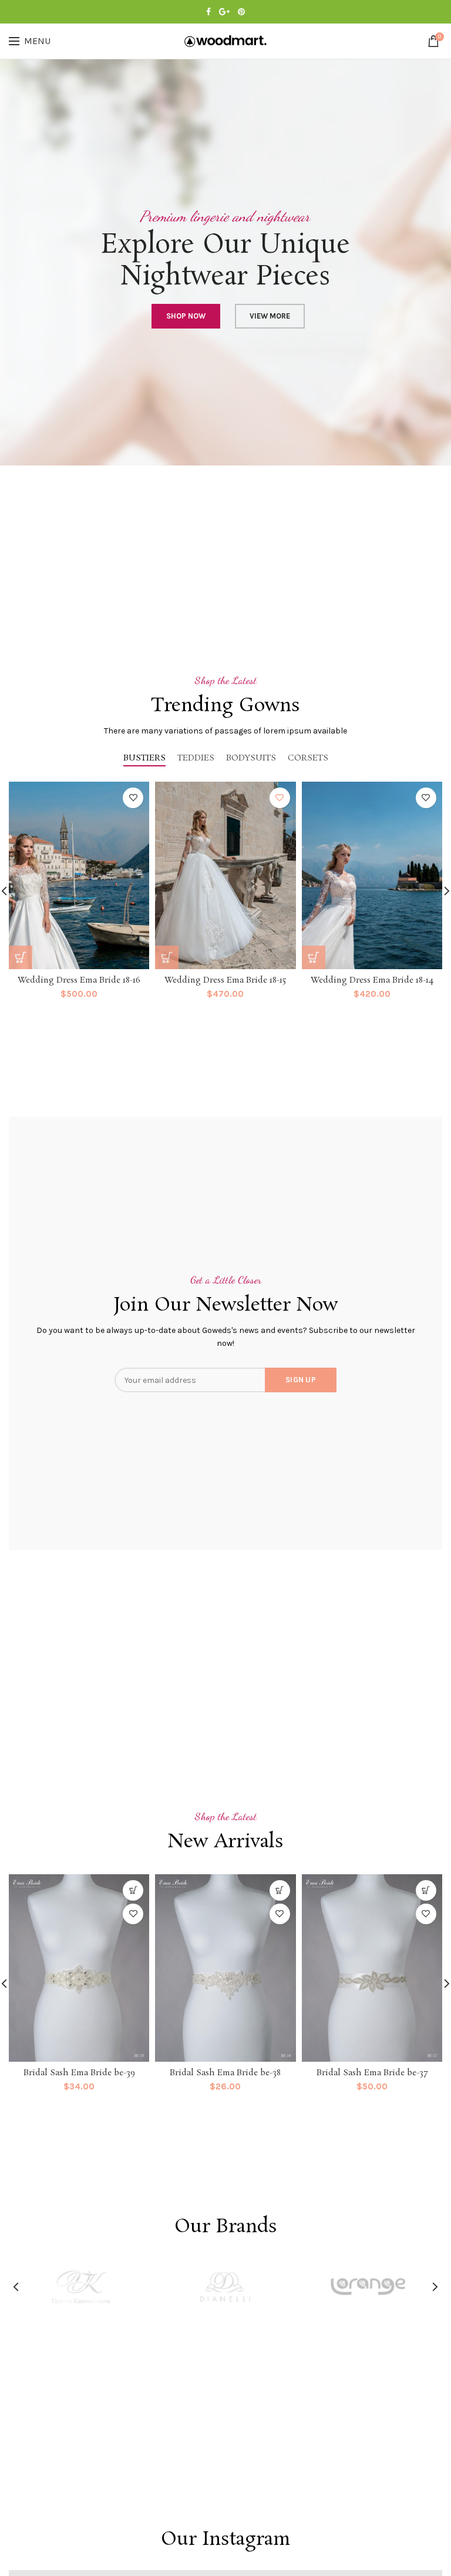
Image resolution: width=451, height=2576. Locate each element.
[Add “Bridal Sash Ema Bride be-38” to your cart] (280, 1890)
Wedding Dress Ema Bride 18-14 (372, 980)
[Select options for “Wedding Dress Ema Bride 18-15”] (167, 957)
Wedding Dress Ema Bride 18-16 (79, 980)
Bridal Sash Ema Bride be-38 (225, 2073)
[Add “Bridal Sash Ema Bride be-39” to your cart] (133, 1890)
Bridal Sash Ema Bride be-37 (372, 2073)
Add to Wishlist (133, 798)
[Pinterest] (241, 12)
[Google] (224, 12)
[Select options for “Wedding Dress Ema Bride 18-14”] (314, 957)
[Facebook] (208, 12)
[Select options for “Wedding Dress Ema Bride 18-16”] (21, 957)
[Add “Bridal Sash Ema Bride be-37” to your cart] (426, 1890)
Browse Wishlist (280, 798)
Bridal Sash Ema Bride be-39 (79, 2073)
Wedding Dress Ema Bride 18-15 (225, 980)
